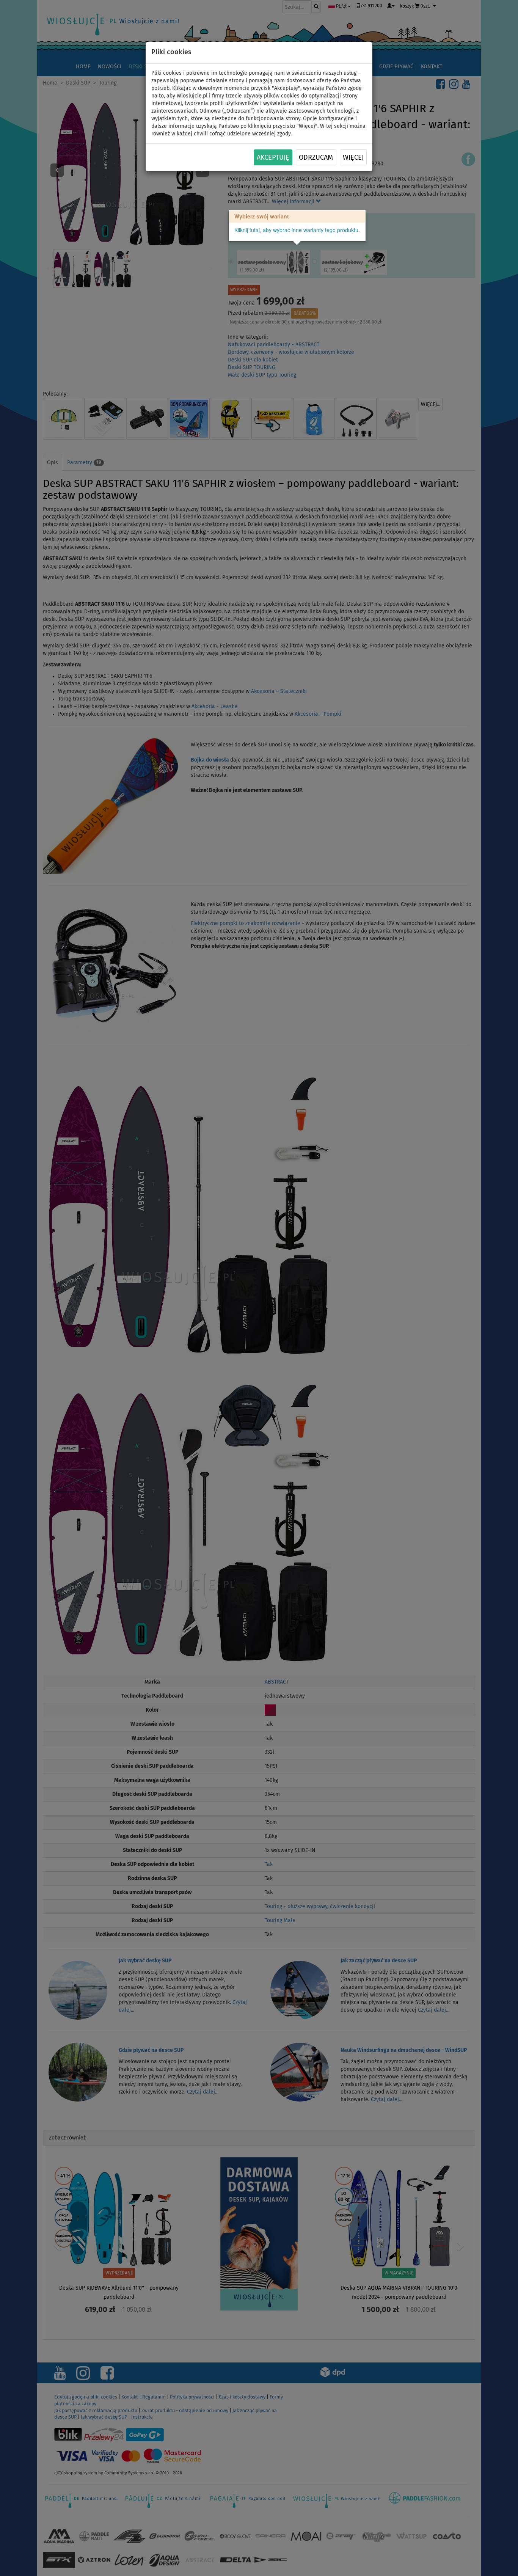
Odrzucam (316, 158)
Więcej (353, 158)
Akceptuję (273, 158)
